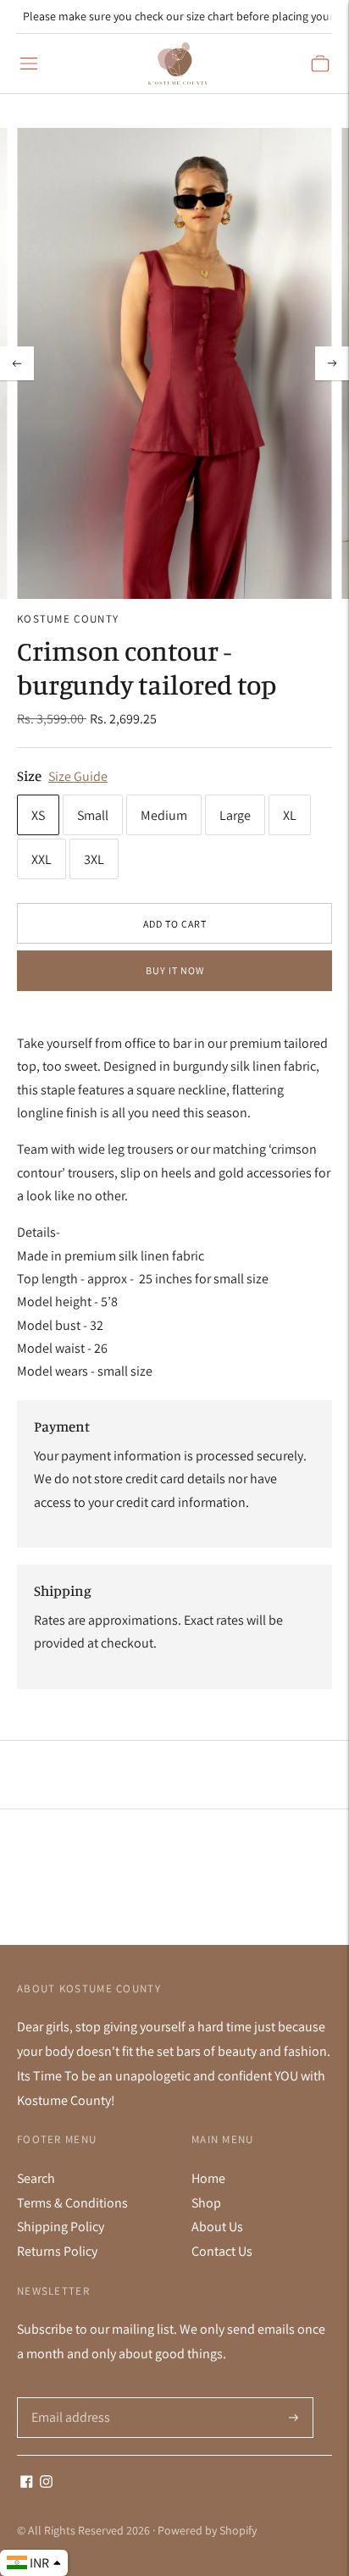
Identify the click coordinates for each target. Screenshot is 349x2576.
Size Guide (78, 776)
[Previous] (17, 363)
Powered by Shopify (207, 2530)
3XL (94, 859)
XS (38, 815)
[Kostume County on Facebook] (27, 2483)
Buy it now (175, 970)
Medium (164, 815)
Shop (206, 2203)
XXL (42, 859)
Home (208, 2178)
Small (93, 815)
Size (29, 776)
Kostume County (68, 619)
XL (290, 815)
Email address (69, 2398)
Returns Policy (57, 2251)
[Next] (332, 363)
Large (235, 815)
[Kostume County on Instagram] (46, 2483)
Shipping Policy (61, 2227)
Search (36, 2178)
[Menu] (29, 64)
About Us (217, 2227)
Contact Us (222, 2251)
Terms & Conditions (72, 2203)
